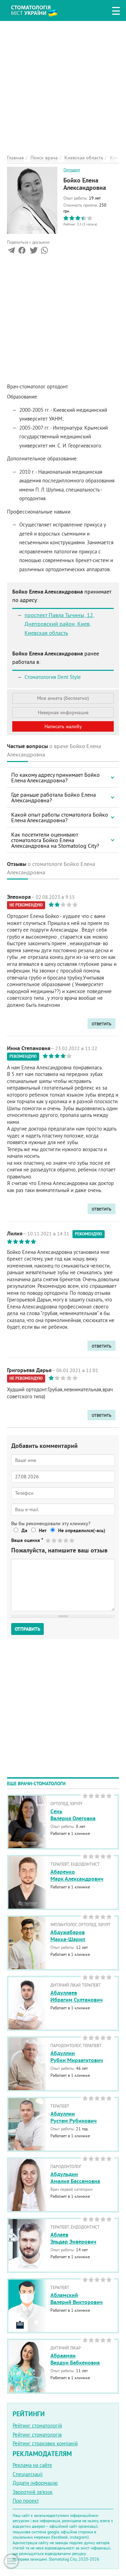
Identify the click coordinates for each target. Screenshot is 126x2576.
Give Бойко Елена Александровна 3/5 (60, 1540)
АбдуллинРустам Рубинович (73, 2117)
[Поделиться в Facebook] (22, 252)
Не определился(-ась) (82, 1530)
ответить (101, 1023)
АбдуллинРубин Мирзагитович (77, 2057)
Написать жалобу (63, 726)
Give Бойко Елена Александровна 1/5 (48, 1540)
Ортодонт (72, 170)
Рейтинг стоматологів (37, 2435)
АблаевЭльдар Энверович (73, 2238)
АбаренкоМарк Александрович (77, 1875)
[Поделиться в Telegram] (11, 252)
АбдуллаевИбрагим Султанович (76, 1996)
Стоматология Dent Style (53, 677)
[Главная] (39, 10)
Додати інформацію (35, 2483)
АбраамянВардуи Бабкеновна (75, 2359)
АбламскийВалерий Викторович (76, 2299)
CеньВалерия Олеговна (73, 1815)
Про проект (26, 2501)
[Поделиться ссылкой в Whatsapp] (44, 252)
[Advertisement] (63, 84)
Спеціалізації (28, 2474)
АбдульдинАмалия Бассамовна (75, 2178)
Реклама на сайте (32, 2465)
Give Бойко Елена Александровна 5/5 (72, 1540)
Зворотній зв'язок (33, 2492)
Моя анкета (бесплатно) (63, 698)
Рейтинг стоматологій (37, 2426)
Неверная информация (63, 712)
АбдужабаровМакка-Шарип (68, 1936)
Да (24, 1530)
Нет (43, 1530)
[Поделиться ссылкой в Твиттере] (33, 252)
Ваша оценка (27, 1540)
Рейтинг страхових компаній (45, 2443)
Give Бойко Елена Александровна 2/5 (54, 1540)
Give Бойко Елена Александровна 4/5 (66, 1540)
